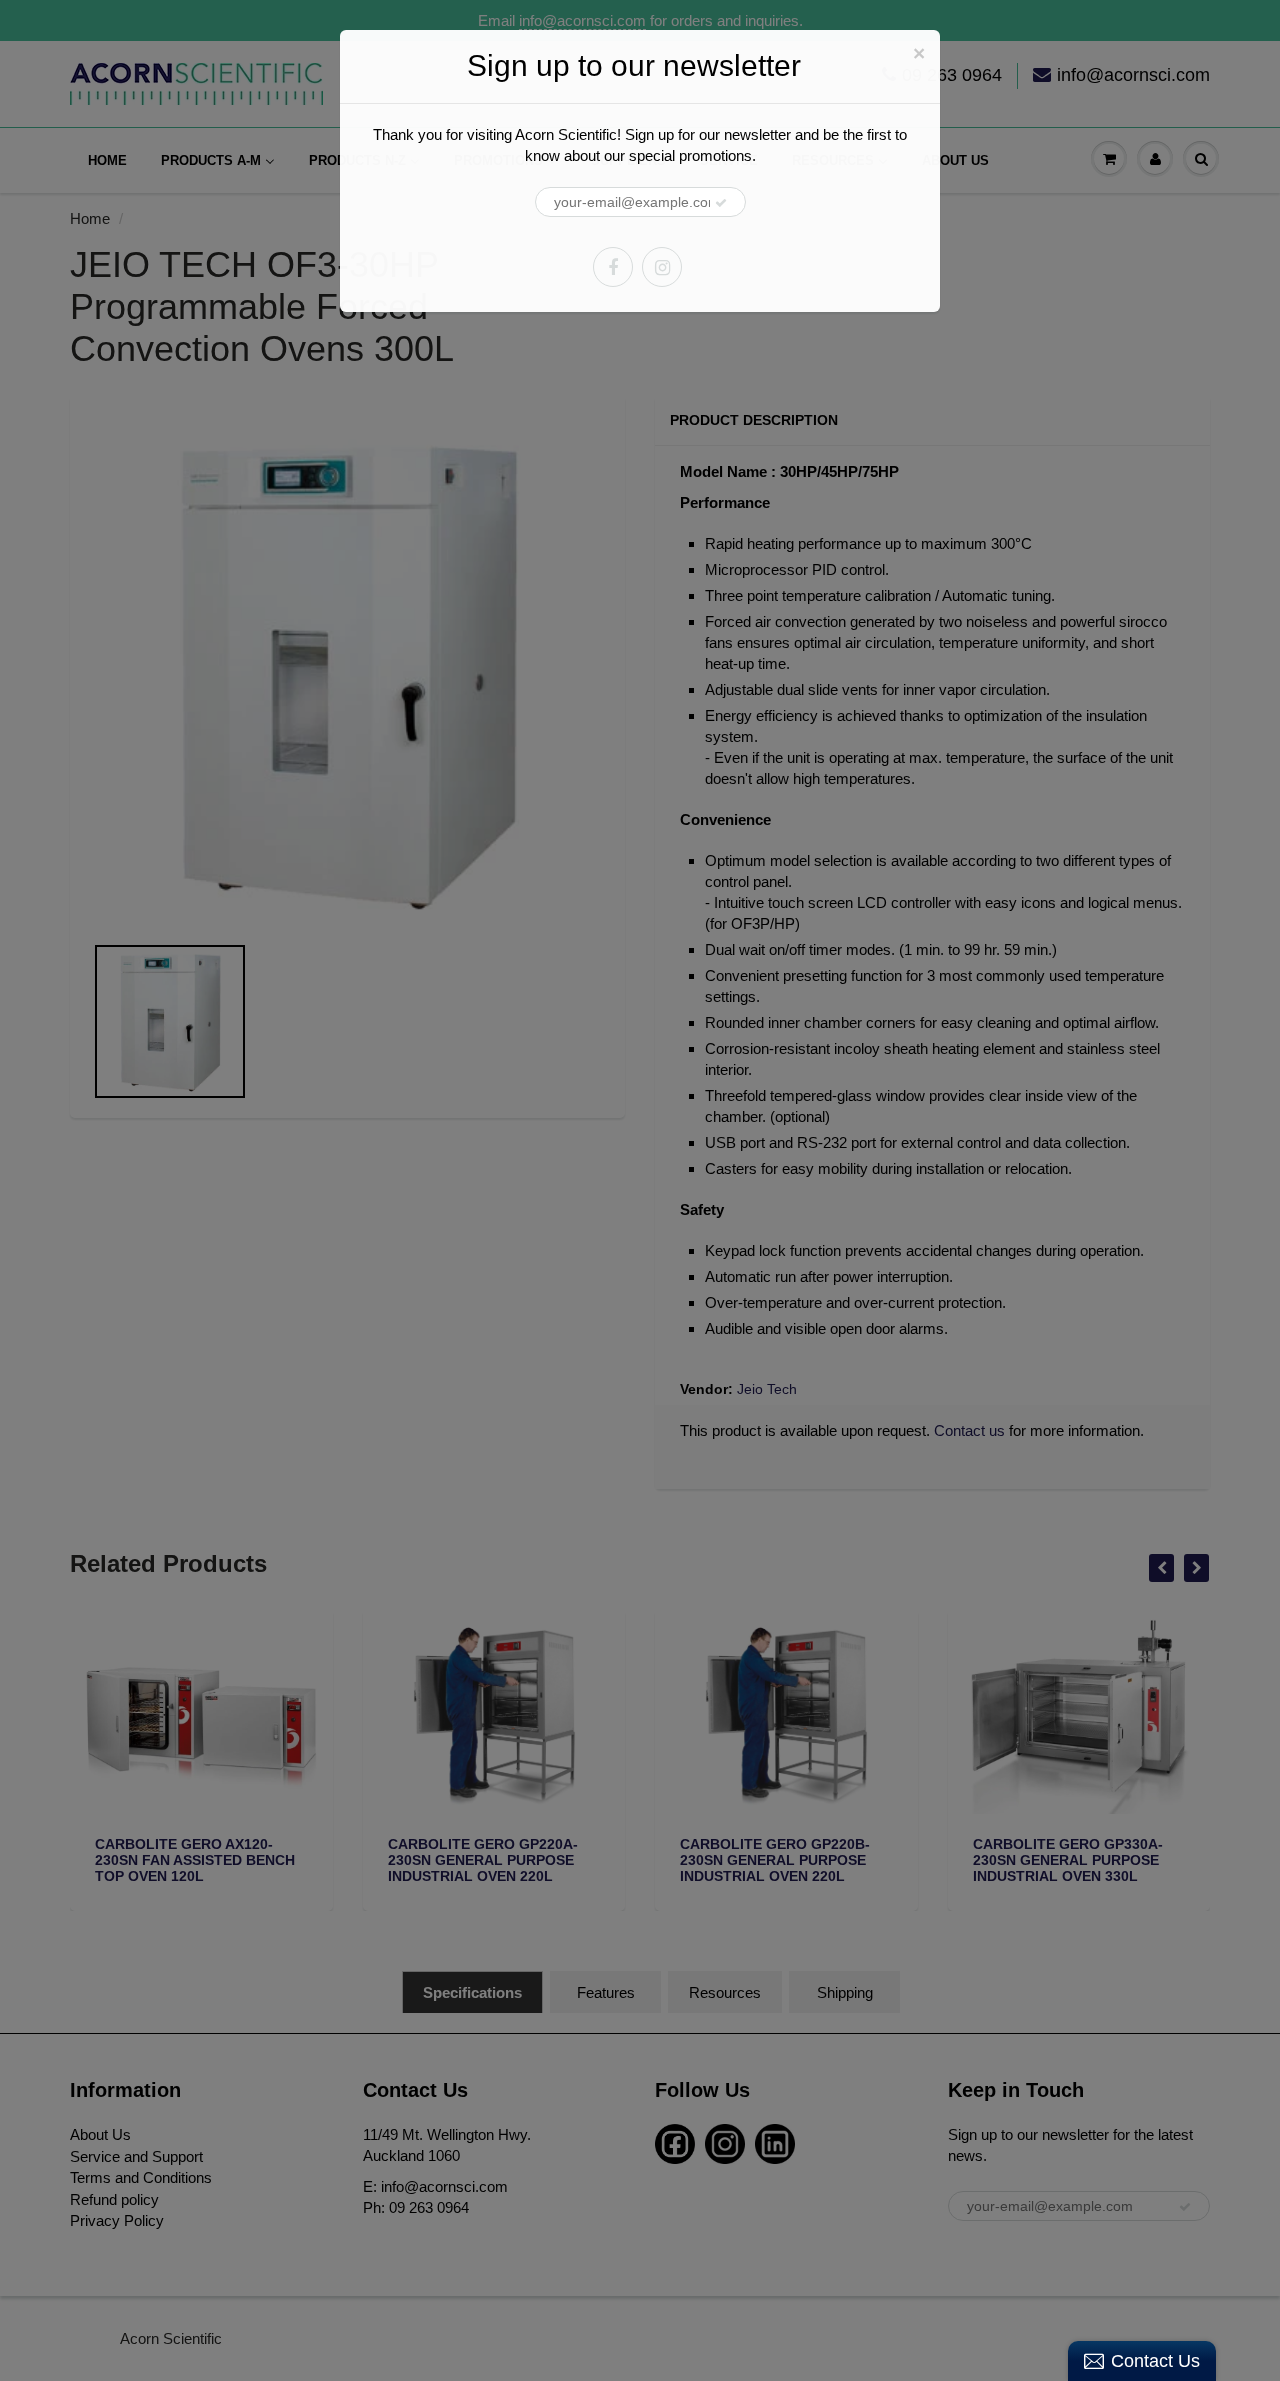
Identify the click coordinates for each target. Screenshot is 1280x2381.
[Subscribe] (721, 203)
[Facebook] (613, 267)
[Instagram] (662, 267)
